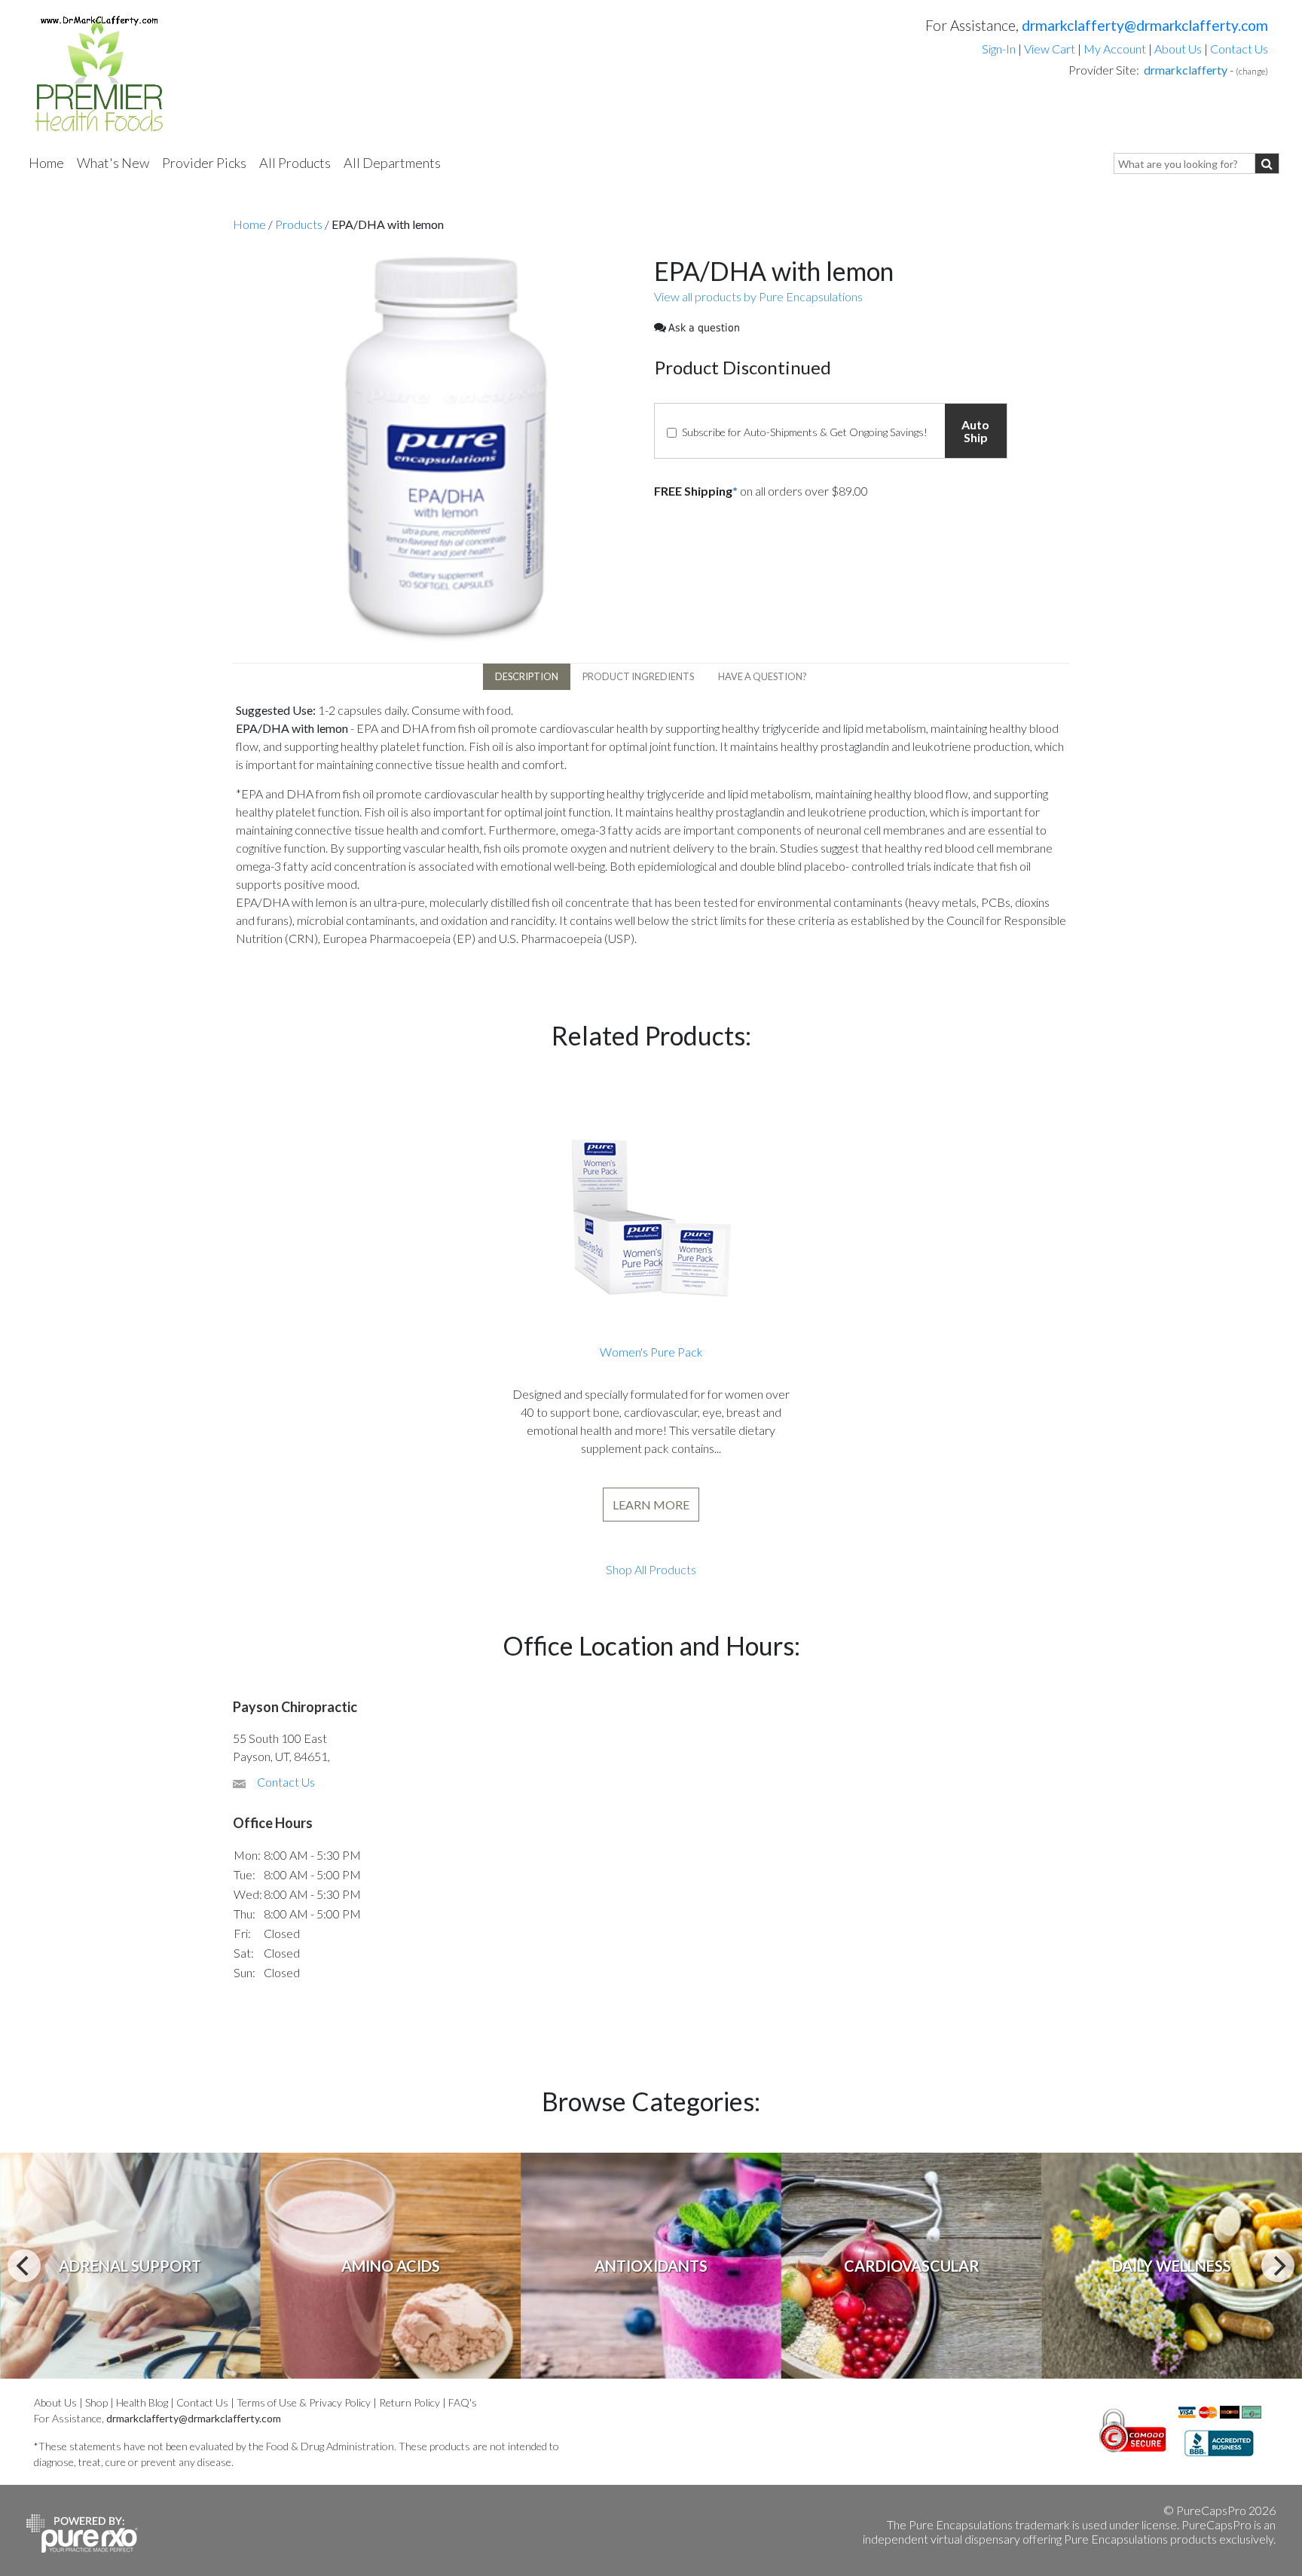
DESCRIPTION (527, 676)
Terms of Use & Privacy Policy (304, 2402)
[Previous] (24, 2266)
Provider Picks (204, 163)
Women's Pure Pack (651, 1352)
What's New (113, 163)
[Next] (1278, 2266)
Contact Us (1239, 49)
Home (46, 163)
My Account (1115, 49)
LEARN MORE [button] (651, 1505)
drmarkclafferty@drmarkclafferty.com (1145, 25)
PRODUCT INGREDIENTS (638, 676)
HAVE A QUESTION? (763, 676)
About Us (1178, 49)
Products (299, 224)
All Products (295, 163)
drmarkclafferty (1186, 70)
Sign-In (999, 49)
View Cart (1051, 49)
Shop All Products (651, 1569)
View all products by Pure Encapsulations (758, 296)
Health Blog (142, 2402)
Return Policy (410, 2402)
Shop (96, 2402)
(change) (1252, 71)
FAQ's (463, 2402)
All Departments (392, 163)
